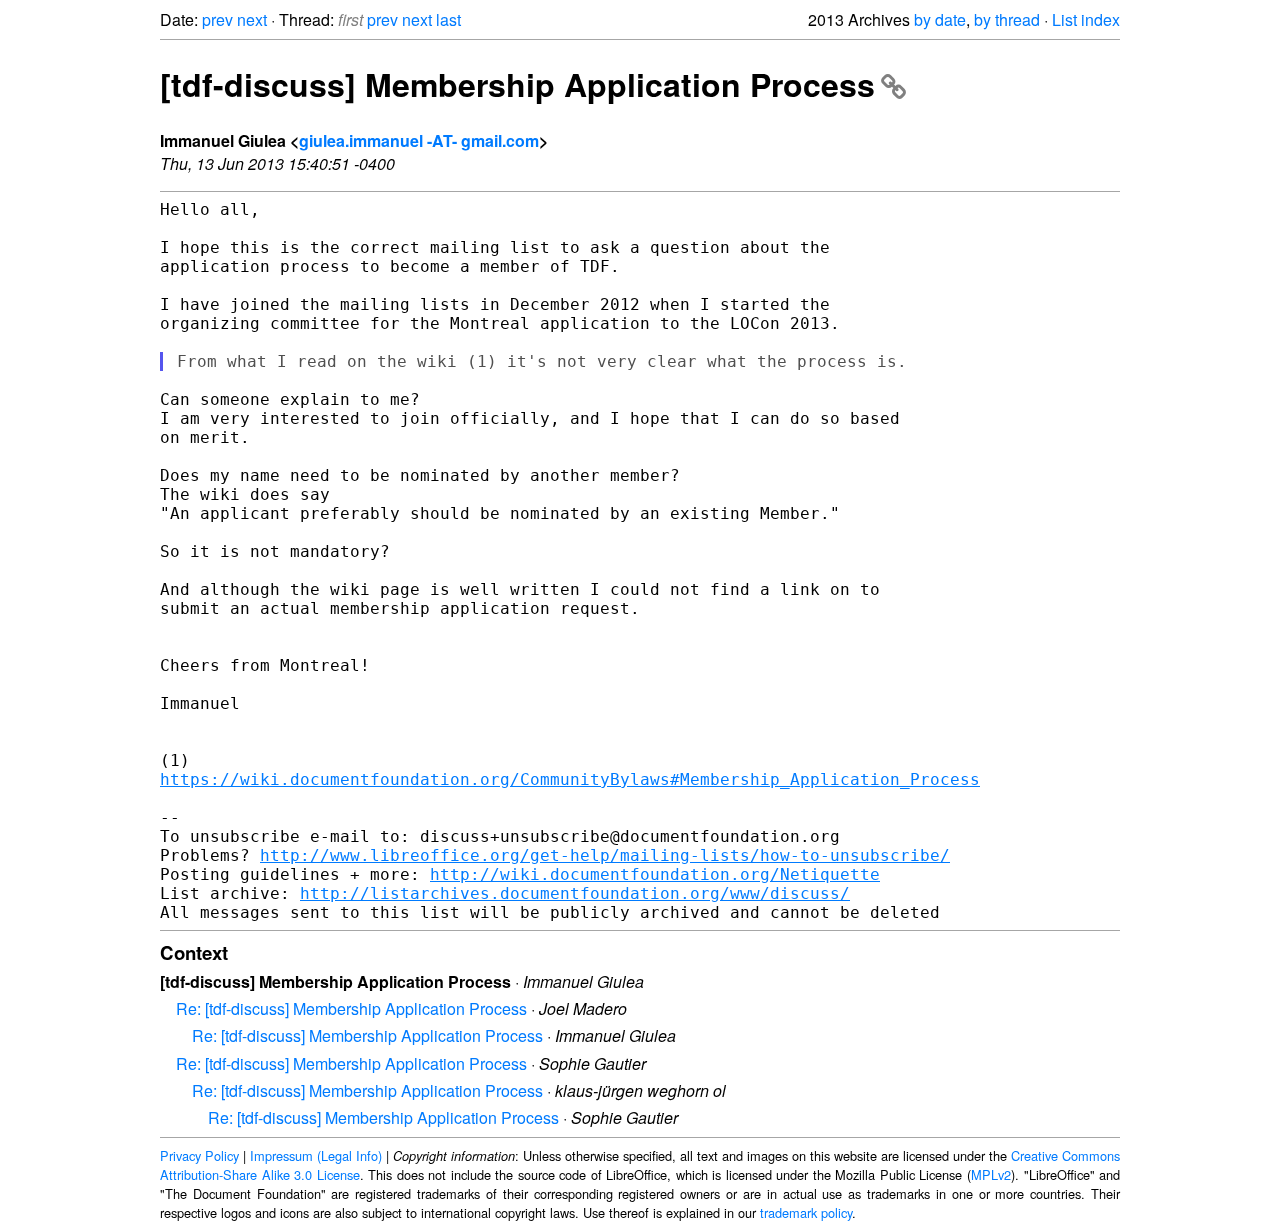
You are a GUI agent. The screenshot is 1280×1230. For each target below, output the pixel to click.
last (448, 19)
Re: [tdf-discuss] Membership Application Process (351, 1008)
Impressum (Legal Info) (316, 1155)
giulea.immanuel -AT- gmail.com (419, 140)
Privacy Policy (199, 1155)
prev (217, 19)
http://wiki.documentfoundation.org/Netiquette (655, 874)
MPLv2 (991, 1174)
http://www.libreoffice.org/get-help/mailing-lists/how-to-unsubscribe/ (605, 855)
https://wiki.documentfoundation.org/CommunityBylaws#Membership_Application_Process (570, 779)
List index (1086, 19)
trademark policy (806, 1212)
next (252, 19)
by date (940, 19)
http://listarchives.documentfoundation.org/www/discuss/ (575, 893)
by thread (1007, 19)
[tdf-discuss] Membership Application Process (517, 84)
